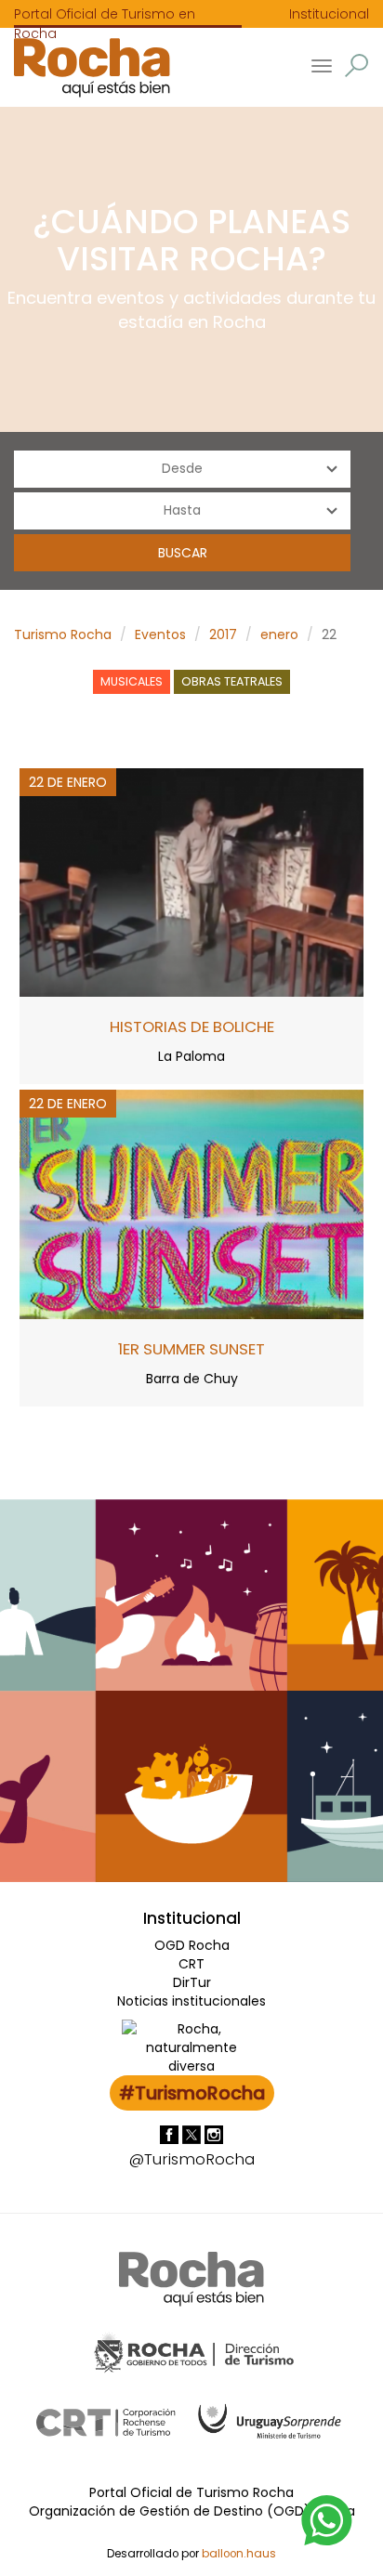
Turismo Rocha (63, 634)
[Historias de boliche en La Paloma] (191, 882)
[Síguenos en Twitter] (193, 2134)
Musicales (132, 681)
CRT (191, 1964)
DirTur (192, 1982)
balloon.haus (239, 2554)
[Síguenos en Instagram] (214, 2134)
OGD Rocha (192, 1945)
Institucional (329, 14)
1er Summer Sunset (191, 1349)
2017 (223, 634)
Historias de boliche (192, 1026)
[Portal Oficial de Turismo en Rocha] (85, 67)
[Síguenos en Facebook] (171, 2134)
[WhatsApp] (327, 2519)
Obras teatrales (232, 681)
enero (279, 634)
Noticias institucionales (191, 2001)
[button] (357, 65)
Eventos (160, 634)
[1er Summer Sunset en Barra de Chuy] (191, 1203)
